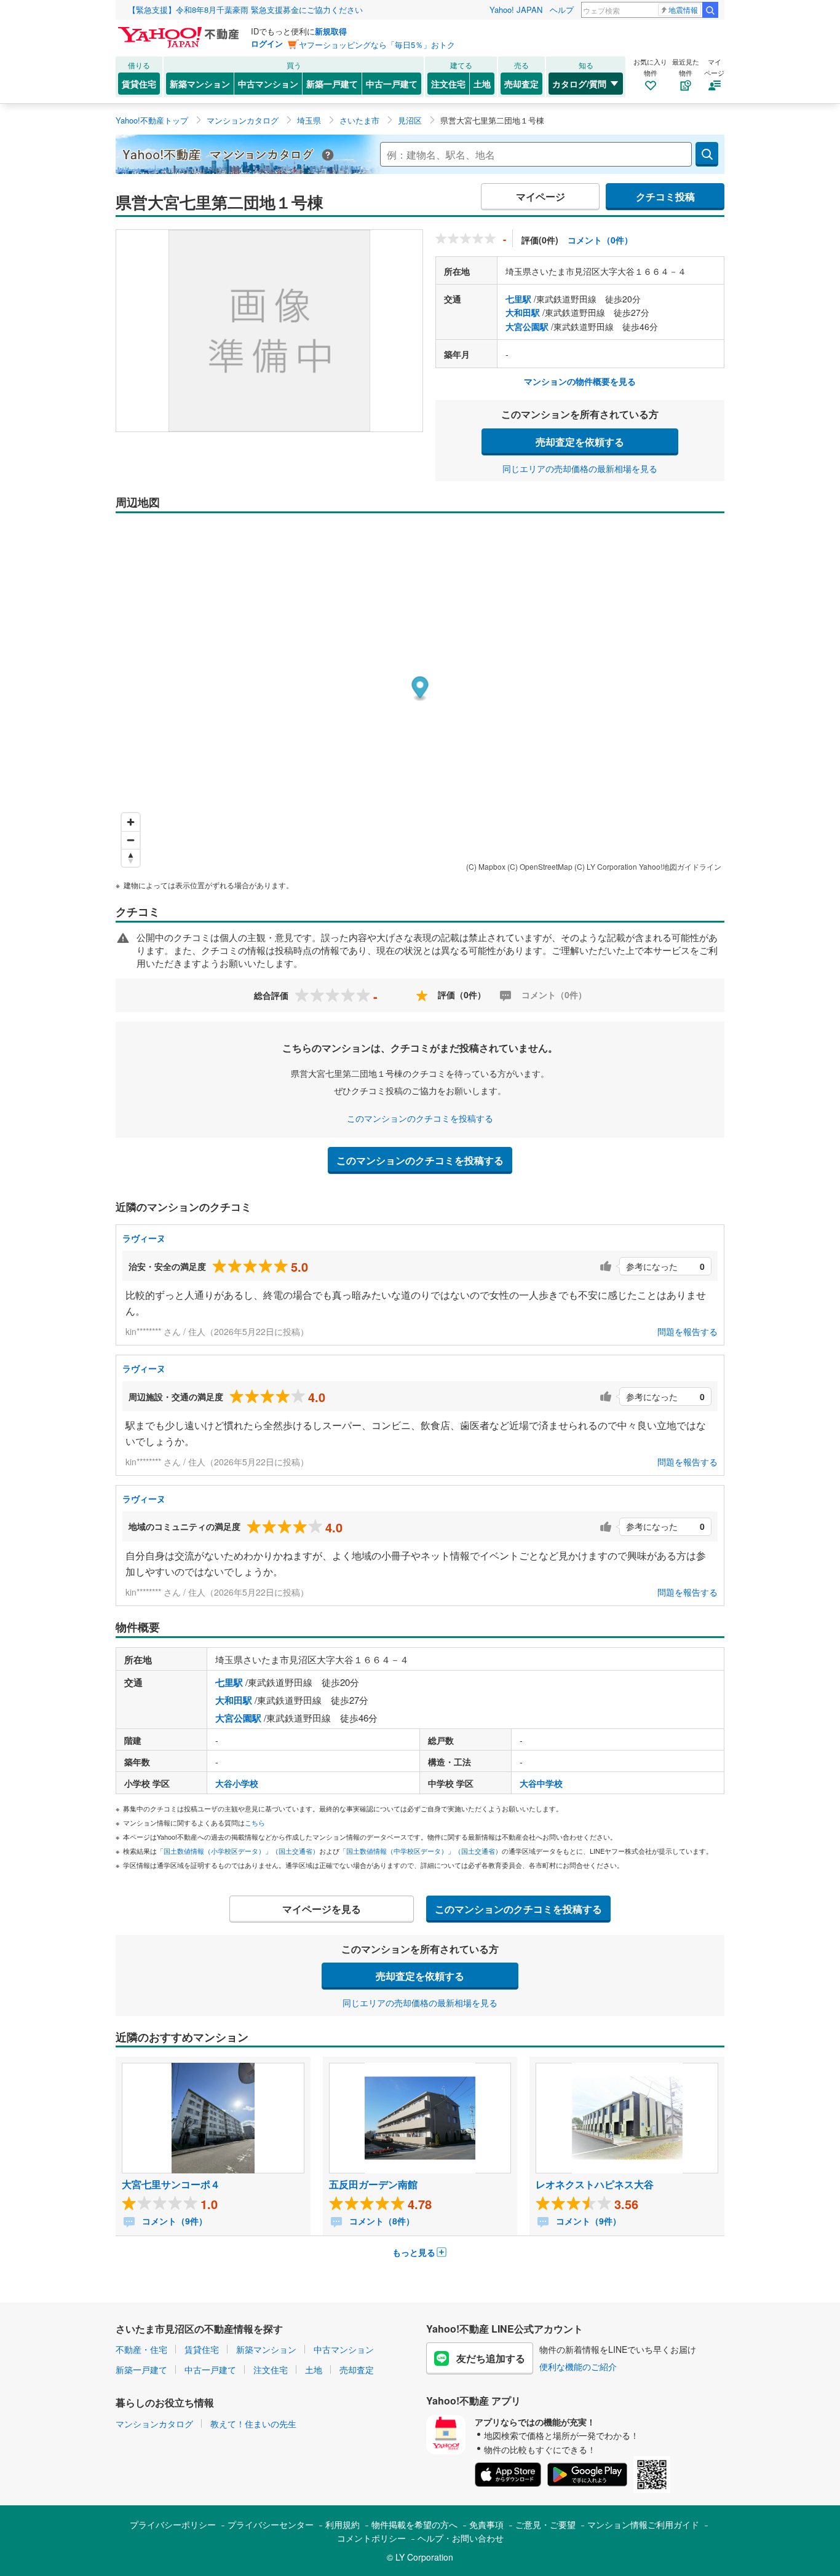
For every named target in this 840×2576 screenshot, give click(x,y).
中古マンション (268, 84)
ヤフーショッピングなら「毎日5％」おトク (377, 45)
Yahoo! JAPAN (516, 10)
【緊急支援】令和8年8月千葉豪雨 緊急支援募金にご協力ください (245, 10)
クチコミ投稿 (665, 196)
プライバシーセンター (271, 2524)
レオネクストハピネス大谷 (595, 2184)
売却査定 (521, 84)
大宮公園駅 (527, 326)
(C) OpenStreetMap (540, 866)
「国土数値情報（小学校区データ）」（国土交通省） (238, 1851)
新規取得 (331, 31)
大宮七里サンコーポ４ (171, 2184)
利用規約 (343, 2524)
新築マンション (200, 84)
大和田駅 (523, 312)
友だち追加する (491, 2358)
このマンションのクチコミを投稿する (420, 1118)
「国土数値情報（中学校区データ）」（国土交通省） (421, 1851)
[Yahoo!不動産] (180, 30)
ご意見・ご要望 (545, 2524)
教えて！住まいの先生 (253, 2424)
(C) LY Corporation (606, 866)
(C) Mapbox (486, 866)
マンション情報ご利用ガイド (643, 2524)
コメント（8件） (381, 2221)
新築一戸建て (332, 84)
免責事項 (486, 2524)
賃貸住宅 (139, 84)
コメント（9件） (173, 2221)
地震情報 (683, 10)
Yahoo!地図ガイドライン (680, 866)
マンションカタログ (154, 2424)
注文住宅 (448, 84)
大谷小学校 (237, 1783)
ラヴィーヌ (144, 1238)
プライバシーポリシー (173, 2524)
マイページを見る (322, 1909)
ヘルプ (562, 10)
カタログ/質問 (579, 84)
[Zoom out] (131, 840)
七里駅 (518, 299)
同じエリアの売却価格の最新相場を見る (580, 468)
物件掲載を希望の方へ (414, 2524)
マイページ (541, 196)
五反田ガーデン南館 (373, 2184)
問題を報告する (687, 1331)
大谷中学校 (541, 1783)
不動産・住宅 (141, 2349)
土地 (482, 84)
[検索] (710, 10)
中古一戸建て (392, 84)
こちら (255, 1822)
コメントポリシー (371, 2538)
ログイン (267, 43)
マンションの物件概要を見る (580, 381)
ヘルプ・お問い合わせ (461, 2538)
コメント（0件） (600, 240)
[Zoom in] (131, 822)
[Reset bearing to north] (131, 858)
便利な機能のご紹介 (578, 2366)
